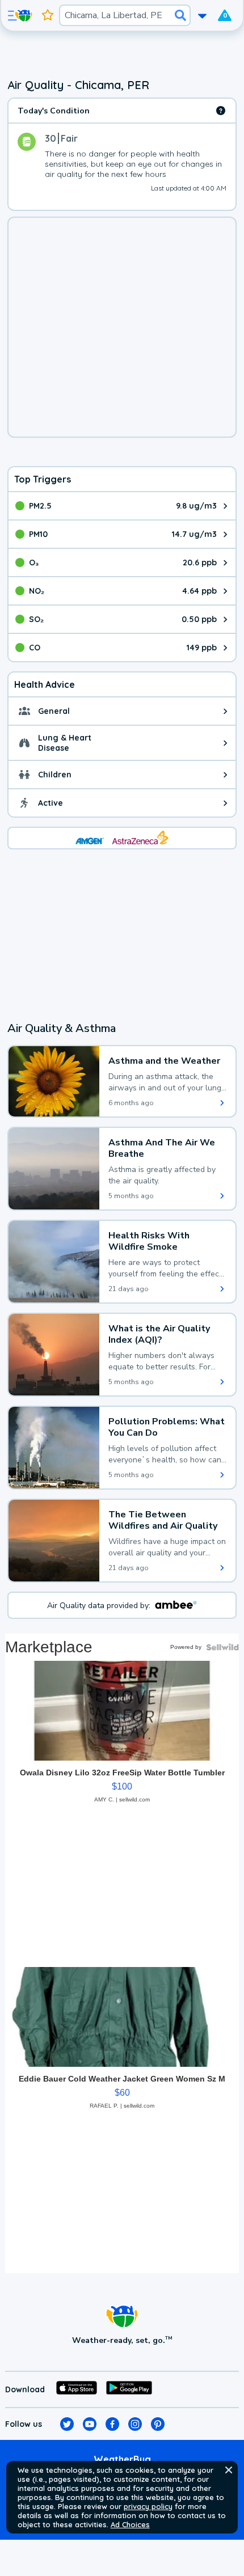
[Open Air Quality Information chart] (221, 111)
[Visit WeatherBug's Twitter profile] (67, 2424)
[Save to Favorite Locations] (48, 15)
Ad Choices (130, 2524)
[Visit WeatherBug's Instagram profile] (135, 2424)
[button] (229, 2470)
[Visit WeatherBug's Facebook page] (112, 2424)
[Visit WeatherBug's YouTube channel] (90, 2424)
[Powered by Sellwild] (222, 1647)
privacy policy (148, 2506)
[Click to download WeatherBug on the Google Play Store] (129, 2389)
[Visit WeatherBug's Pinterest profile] (158, 2424)
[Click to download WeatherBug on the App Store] (77, 2389)
